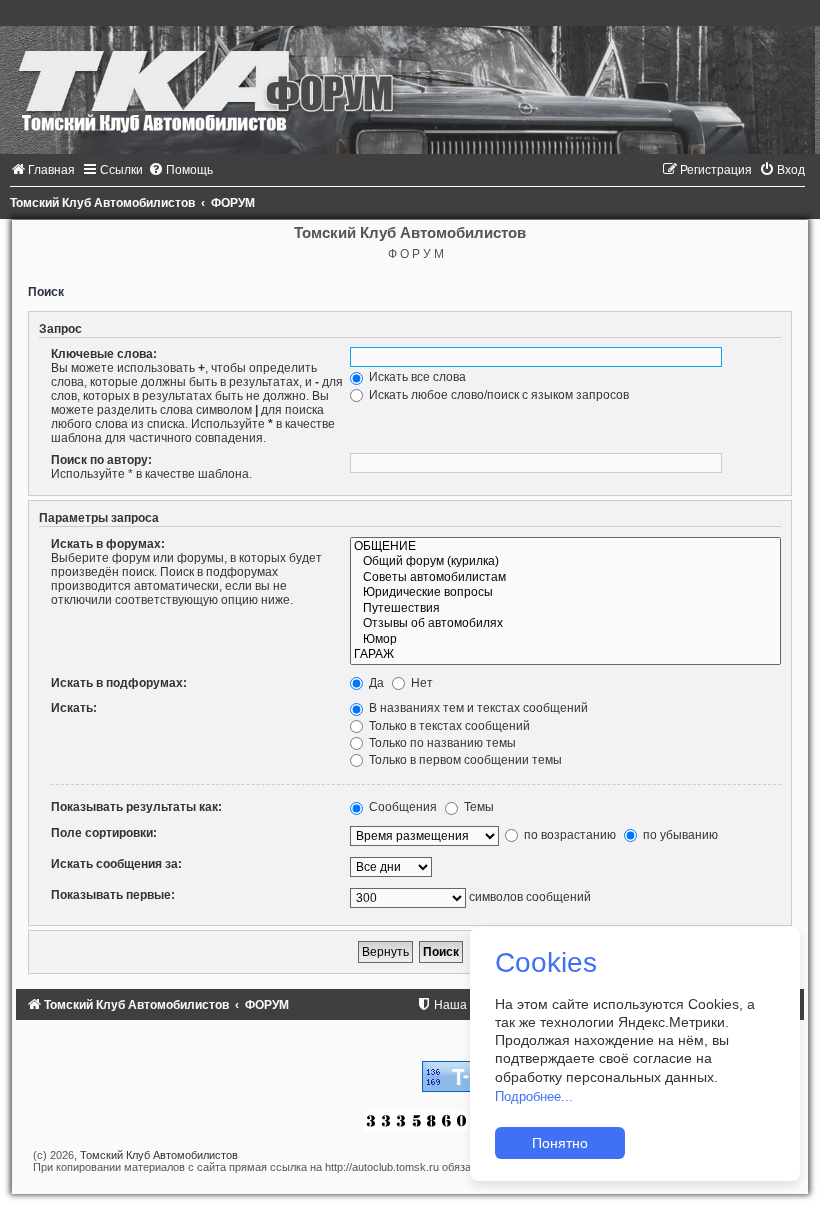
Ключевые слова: (104, 354)
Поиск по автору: (101, 460)
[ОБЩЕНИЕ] (565, 547)
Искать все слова (416, 377)
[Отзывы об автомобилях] (565, 624)
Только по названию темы (441, 743)
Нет (420, 683)
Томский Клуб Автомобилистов (159, 1155)
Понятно (560, 1143)
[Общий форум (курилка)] (565, 562)
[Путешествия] (565, 609)
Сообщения (401, 807)
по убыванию (679, 835)
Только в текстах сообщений (448, 726)
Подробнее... (534, 1096)
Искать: (74, 708)
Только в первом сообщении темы (464, 760)
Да (375, 683)
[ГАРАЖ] (565, 655)
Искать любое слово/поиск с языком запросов (497, 395)
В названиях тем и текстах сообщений (477, 708)
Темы (477, 807)
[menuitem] (42, 170)
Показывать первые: (113, 895)
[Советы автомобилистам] (565, 578)
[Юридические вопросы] (565, 593)
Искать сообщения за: (116, 864)
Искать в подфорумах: (119, 683)
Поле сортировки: (104, 833)
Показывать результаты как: (136, 807)
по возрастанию (568, 835)
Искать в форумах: (108, 544)
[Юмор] (565, 640)
